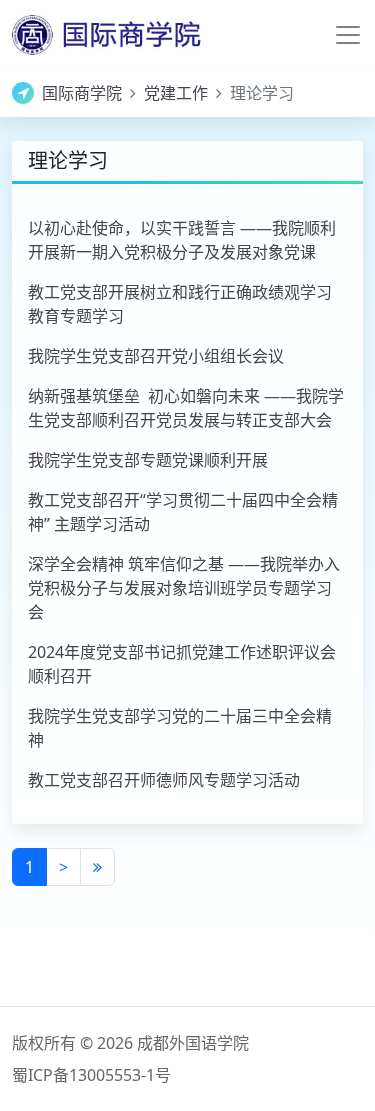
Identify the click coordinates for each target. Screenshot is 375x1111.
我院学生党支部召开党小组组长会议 (156, 356)
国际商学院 (82, 93)
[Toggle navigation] (348, 35)
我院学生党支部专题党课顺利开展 (148, 460)
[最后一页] (97, 867)
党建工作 (176, 93)
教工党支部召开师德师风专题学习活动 (164, 780)
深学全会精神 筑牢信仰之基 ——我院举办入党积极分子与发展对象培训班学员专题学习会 (184, 588)
